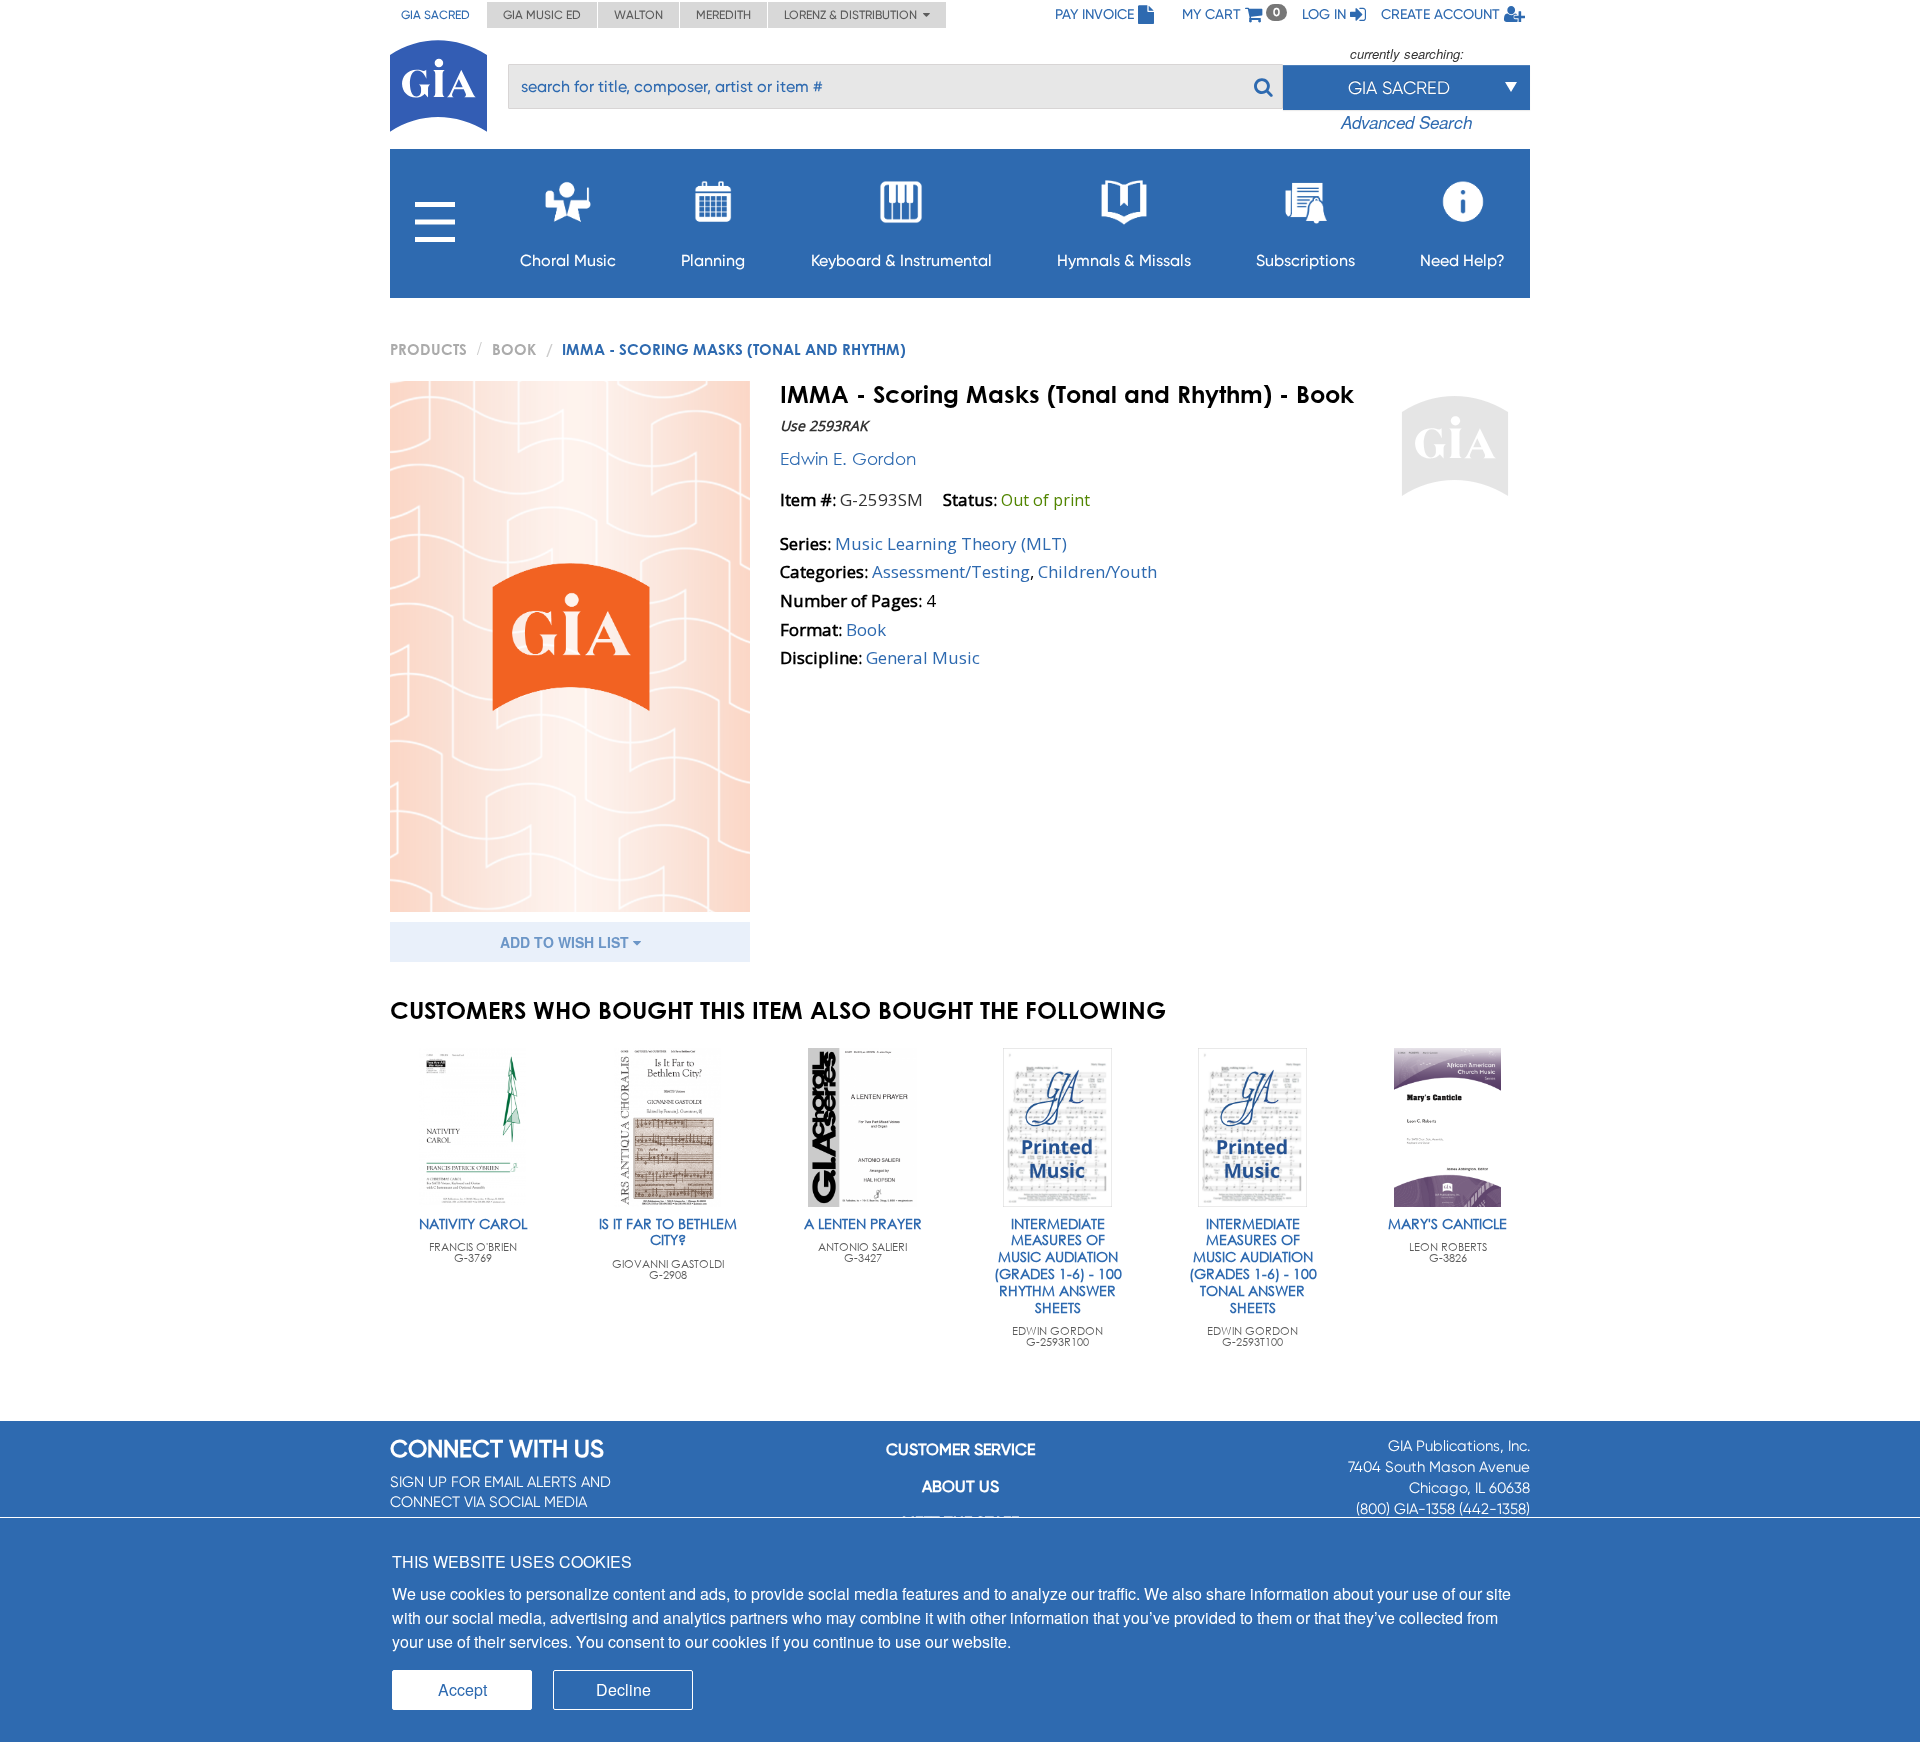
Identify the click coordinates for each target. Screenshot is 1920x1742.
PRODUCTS (428, 349)
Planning (713, 260)
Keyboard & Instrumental (901, 260)
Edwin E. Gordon (848, 458)
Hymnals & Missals (1124, 260)
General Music (923, 657)
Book (514, 349)
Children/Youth (1097, 571)
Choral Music (568, 260)
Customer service (960, 1449)
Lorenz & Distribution (853, 15)
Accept (462, 1689)
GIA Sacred (435, 15)
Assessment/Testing (951, 571)
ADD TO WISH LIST (566, 942)
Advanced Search (1406, 122)
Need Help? (1462, 260)
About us (960, 1486)
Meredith (723, 15)
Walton (638, 15)
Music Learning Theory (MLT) (951, 543)
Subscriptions (1305, 260)
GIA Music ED (542, 15)
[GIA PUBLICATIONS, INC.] (438, 82)
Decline (623, 1689)
